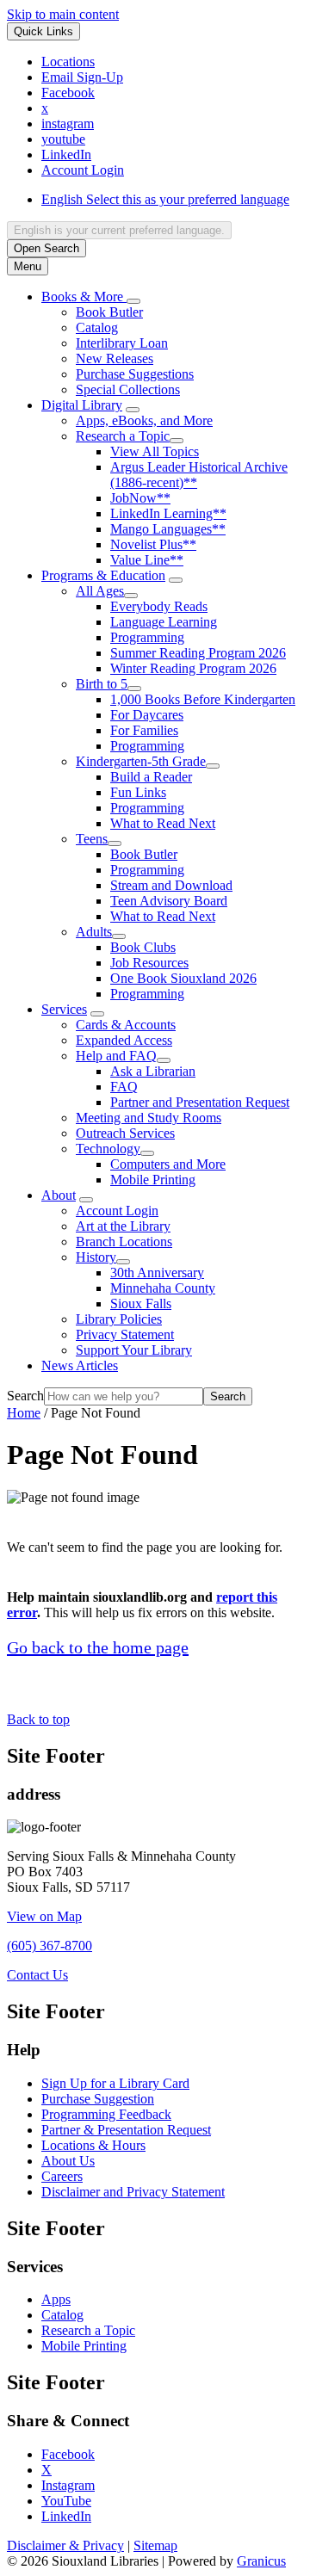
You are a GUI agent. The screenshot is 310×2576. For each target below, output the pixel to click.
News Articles (80, 1365)
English (165, 199)
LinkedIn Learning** (168, 513)
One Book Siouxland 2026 (183, 978)
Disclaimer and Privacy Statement (133, 2192)
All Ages (100, 591)
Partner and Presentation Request (200, 1102)
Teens (92, 839)
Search (25, 1396)
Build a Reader (151, 777)
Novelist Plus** (153, 544)
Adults (94, 932)
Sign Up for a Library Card (115, 2083)
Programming (147, 637)
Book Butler (109, 312)
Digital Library (82, 405)
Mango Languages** (168, 529)
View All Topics (155, 451)
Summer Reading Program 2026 (198, 653)
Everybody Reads (159, 606)
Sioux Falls (141, 1303)
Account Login (117, 1211)
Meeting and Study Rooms (149, 1118)
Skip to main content (63, 14)
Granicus (261, 2561)
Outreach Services (125, 1133)
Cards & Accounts (126, 1025)
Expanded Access (124, 1040)
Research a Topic (123, 436)
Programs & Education (103, 575)
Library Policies (119, 1319)
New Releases (115, 358)
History (96, 1257)
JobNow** (140, 498)
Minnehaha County (163, 1288)
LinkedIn (66, 2516)
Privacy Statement (125, 1334)
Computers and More (168, 1164)
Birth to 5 (102, 684)
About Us (68, 2161)
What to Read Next (163, 823)
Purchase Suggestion (98, 2099)
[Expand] (133, 301)
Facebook (68, 2454)
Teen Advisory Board (169, 901)
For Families (144, 730)
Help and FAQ (116, 1056)
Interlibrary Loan (122, 343)
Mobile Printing (153, 1180)
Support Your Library (134, 1350)
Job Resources (149, 963)
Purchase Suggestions (135, 374)
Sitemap (155, 2545)
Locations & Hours (93, 2145)
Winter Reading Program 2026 (193, 668)
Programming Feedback (106, 2114)
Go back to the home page (98, 1647)
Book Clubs (143, 947)
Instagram (68, 2485)
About (59, 1195)
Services (64, 1009)
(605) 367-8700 (50, 1946)
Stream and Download (171, 885)
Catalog (97, 327)
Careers (62, 2176)
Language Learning (164, 622)
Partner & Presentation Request (126, 2130)
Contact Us (37, 1975)
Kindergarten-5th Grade (141, 761)
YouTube (66, 2501)
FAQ (124, 1087)
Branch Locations (124, 1242)
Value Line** (147, 560)
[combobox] (119, 230)
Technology (108, 1149)
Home (24, 1413)
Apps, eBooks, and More (144, 420)
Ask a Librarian (153, 1071)
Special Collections (128, 389)
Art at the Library (123, 1226)
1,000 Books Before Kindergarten (203, 699)
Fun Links (138, 792)
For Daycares (147, 715)
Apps (56, 2299)
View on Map (44, 1916)
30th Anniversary (157, 1273)
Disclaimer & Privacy (65, 2545)
